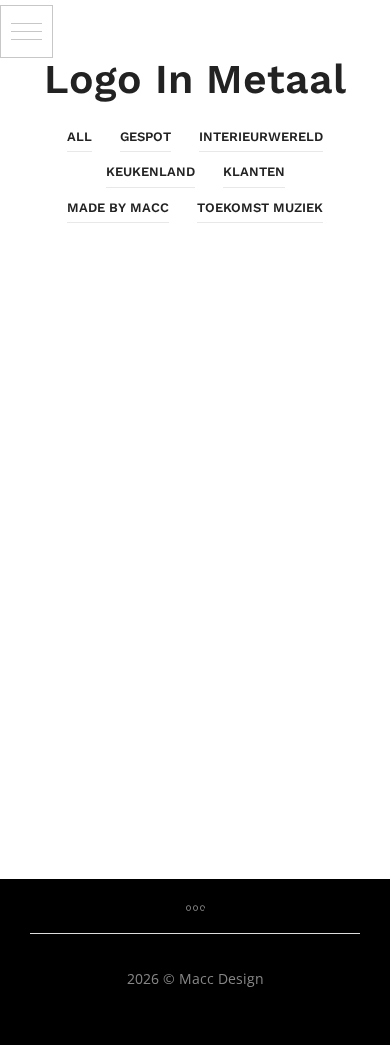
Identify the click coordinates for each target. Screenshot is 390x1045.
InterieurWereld (261, 136)
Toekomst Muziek (260, 207)
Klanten (254, 171)
